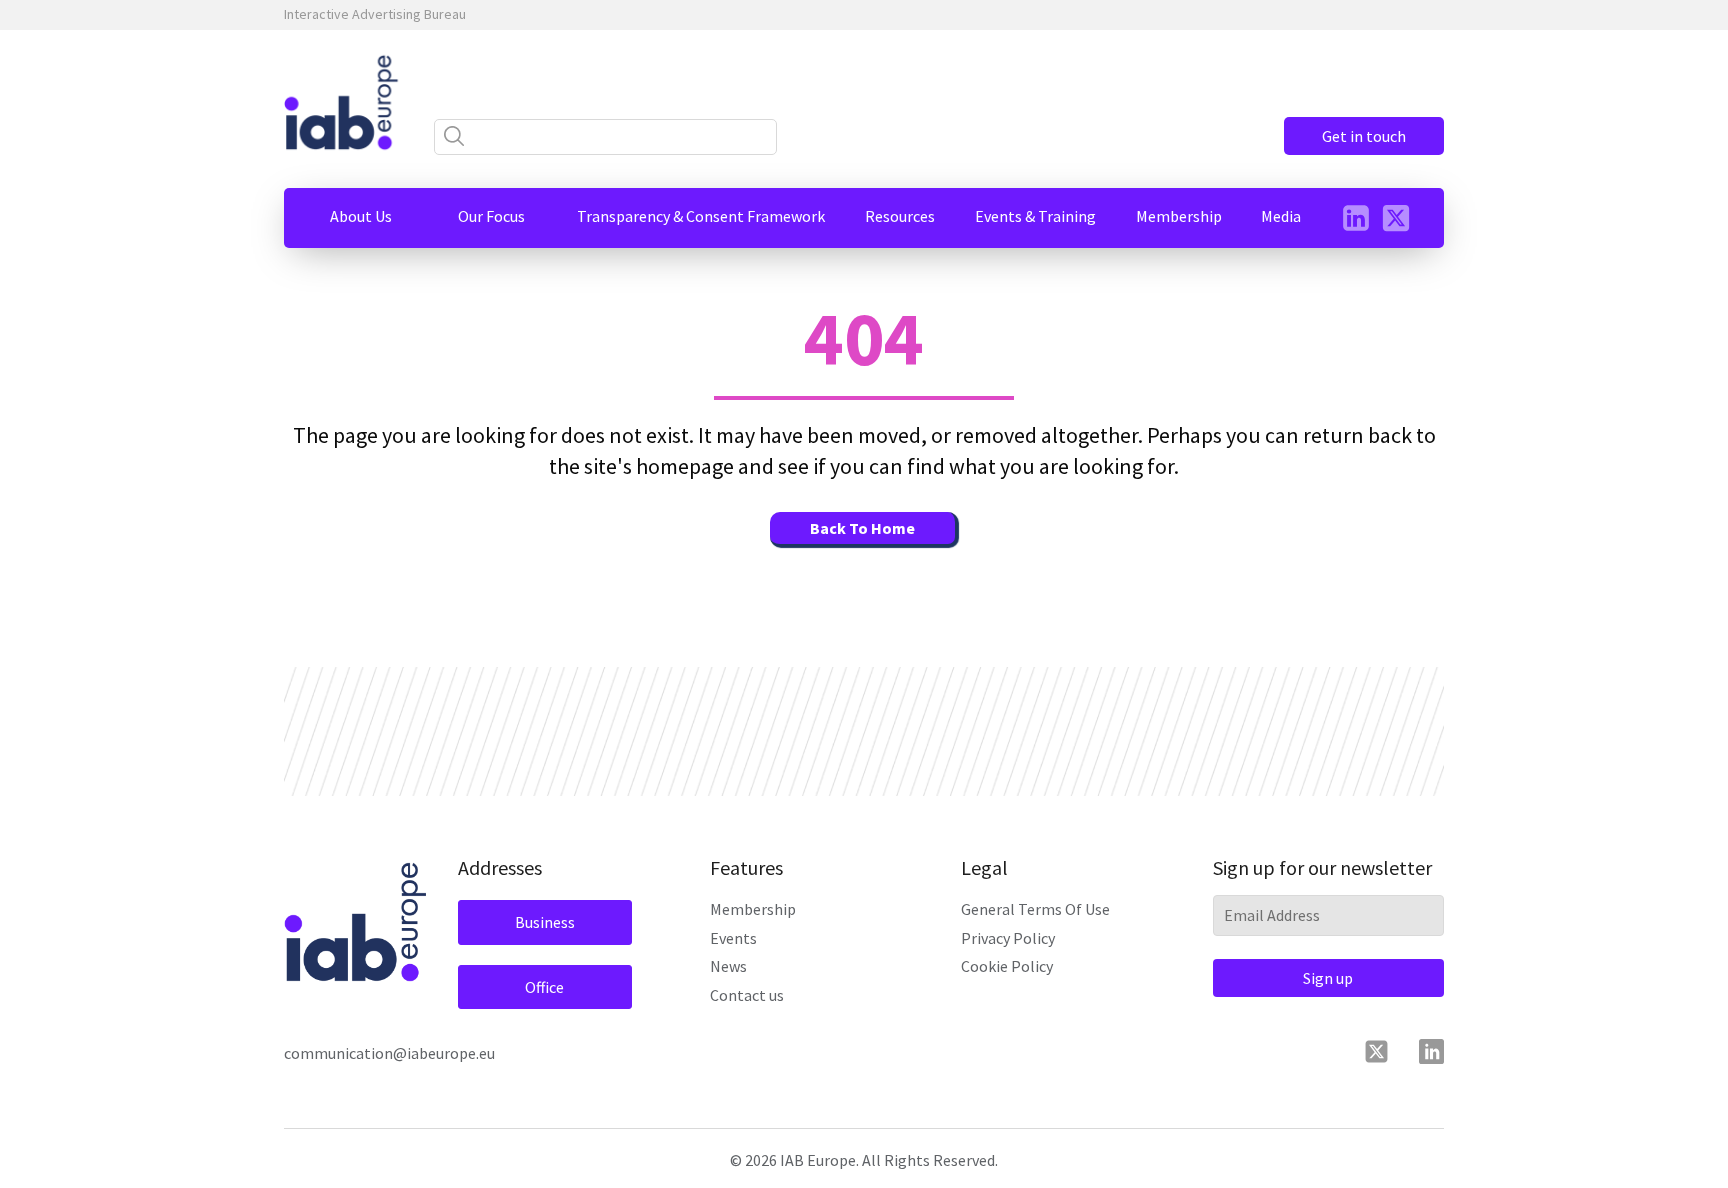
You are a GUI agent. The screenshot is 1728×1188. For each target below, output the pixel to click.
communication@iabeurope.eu (389, 1053)
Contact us (747, 995)
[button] (361, 216)
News (728, 966)
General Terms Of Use (1035, 909)
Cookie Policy (1007, 966)
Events (733, 938)
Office (544, 987)
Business (545, 922)
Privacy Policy (1008, 938)
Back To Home (862, 528)
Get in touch (1364, 136)
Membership (753, 909)
